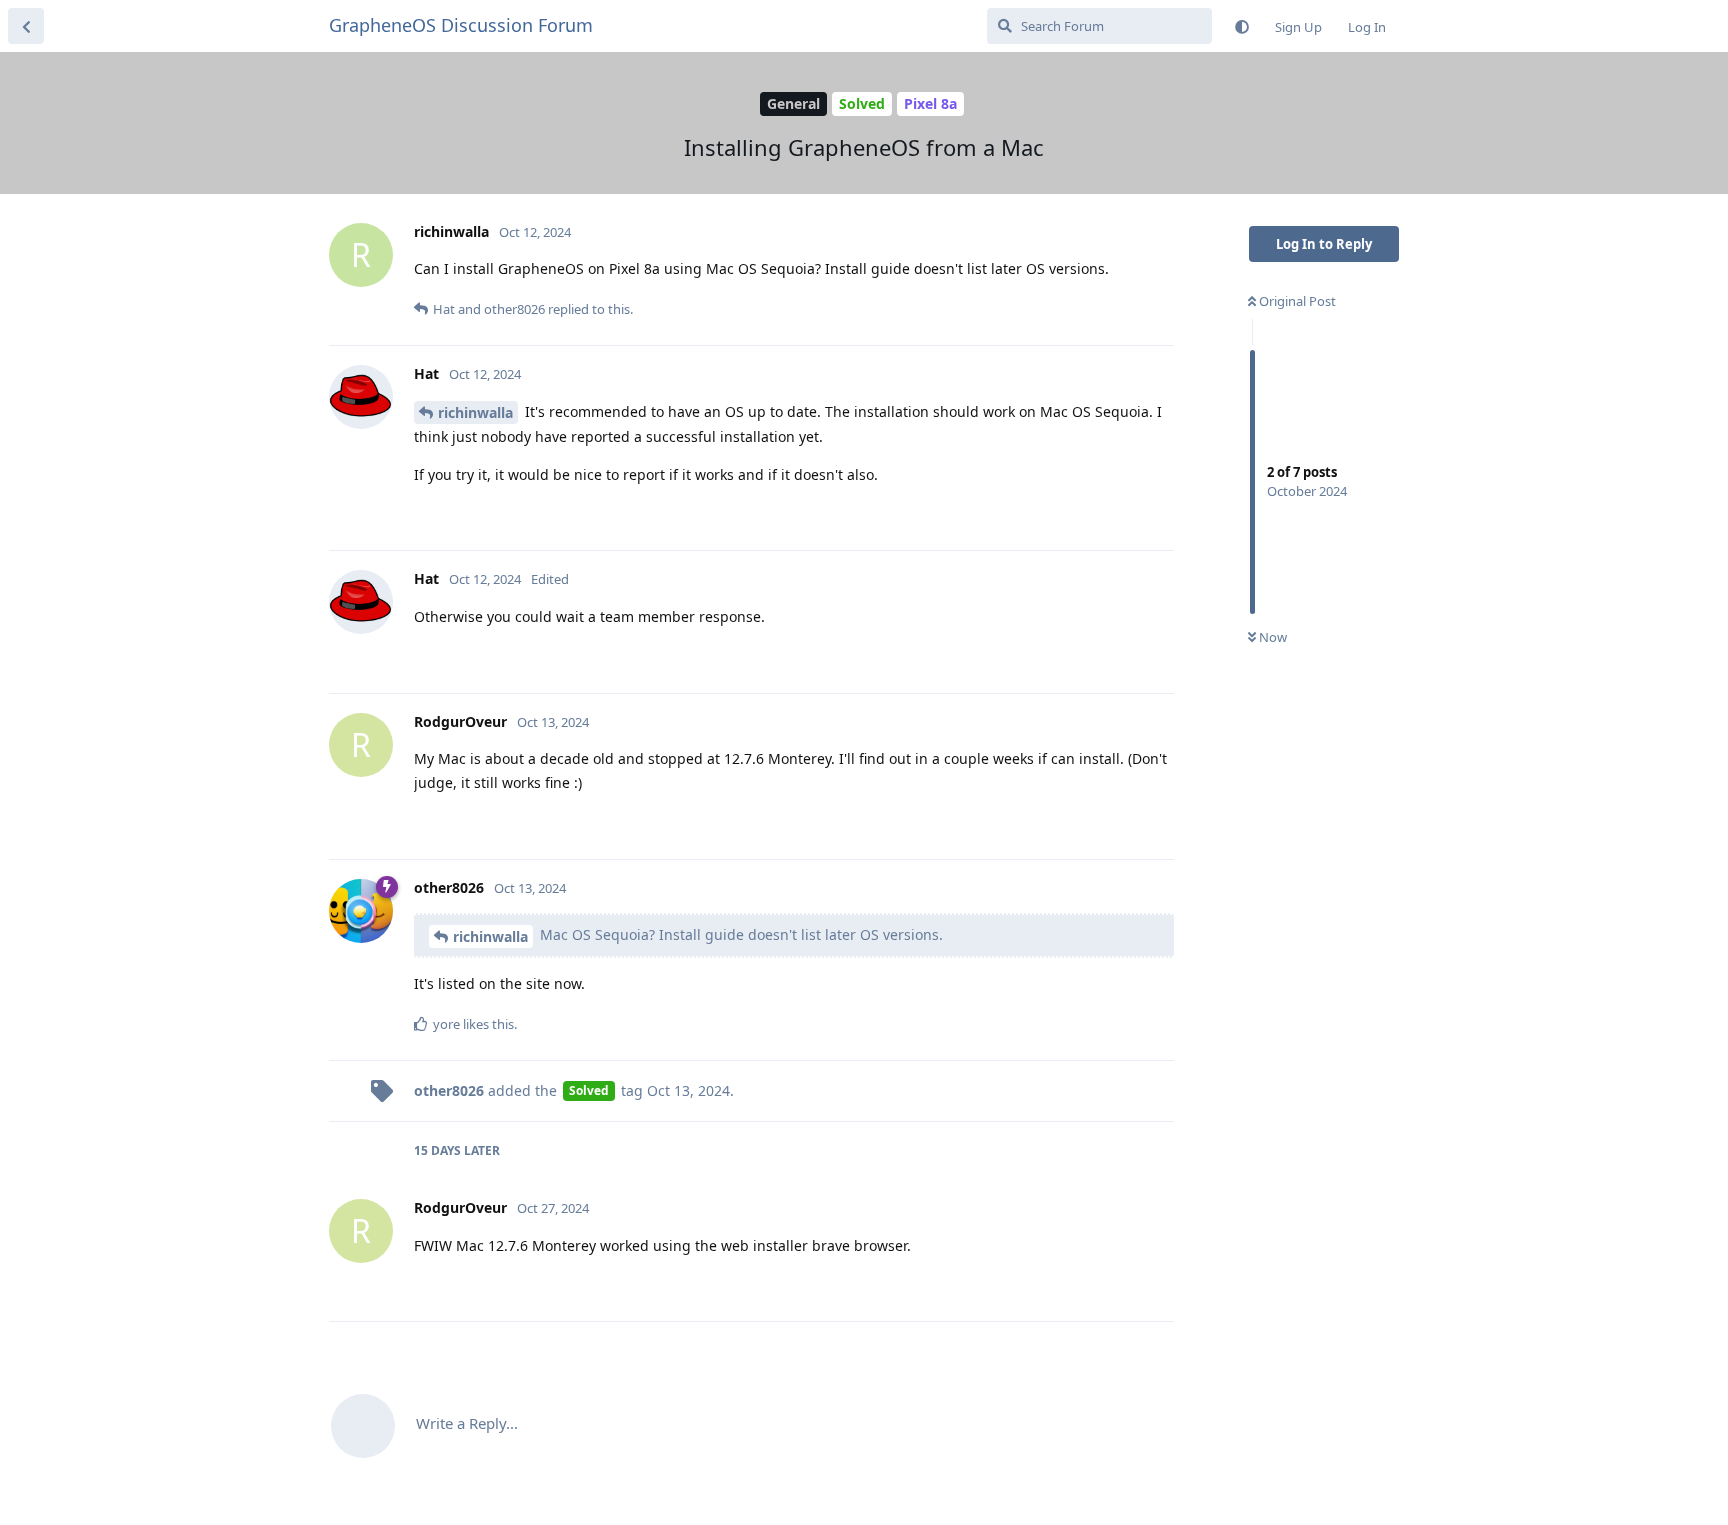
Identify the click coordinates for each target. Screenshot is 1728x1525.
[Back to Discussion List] (26, 26)
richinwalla (475, 412)
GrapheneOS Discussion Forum (461, 25)
